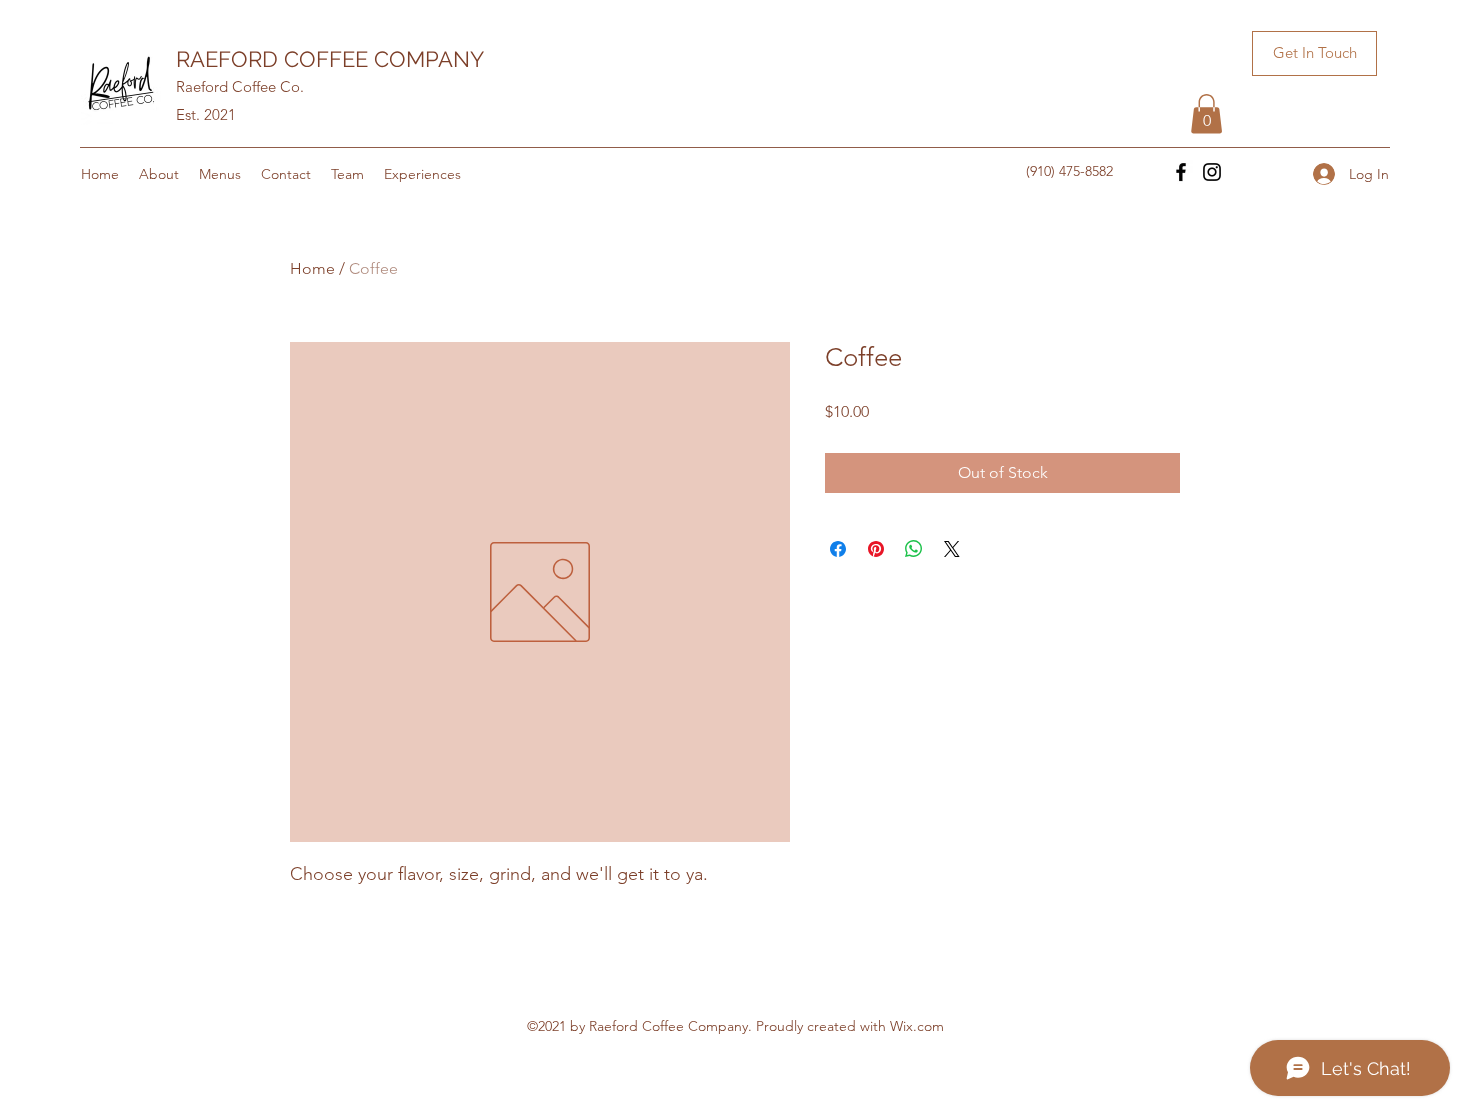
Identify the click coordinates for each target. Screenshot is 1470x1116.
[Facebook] (1181, 172)
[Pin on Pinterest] (876, 549)
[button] (1314, 53)
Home (312, 268)
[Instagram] (1212, 172)
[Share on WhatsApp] (914, 549)
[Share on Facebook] (838, 549)
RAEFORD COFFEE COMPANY (330, 59)
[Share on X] (952, 549)
